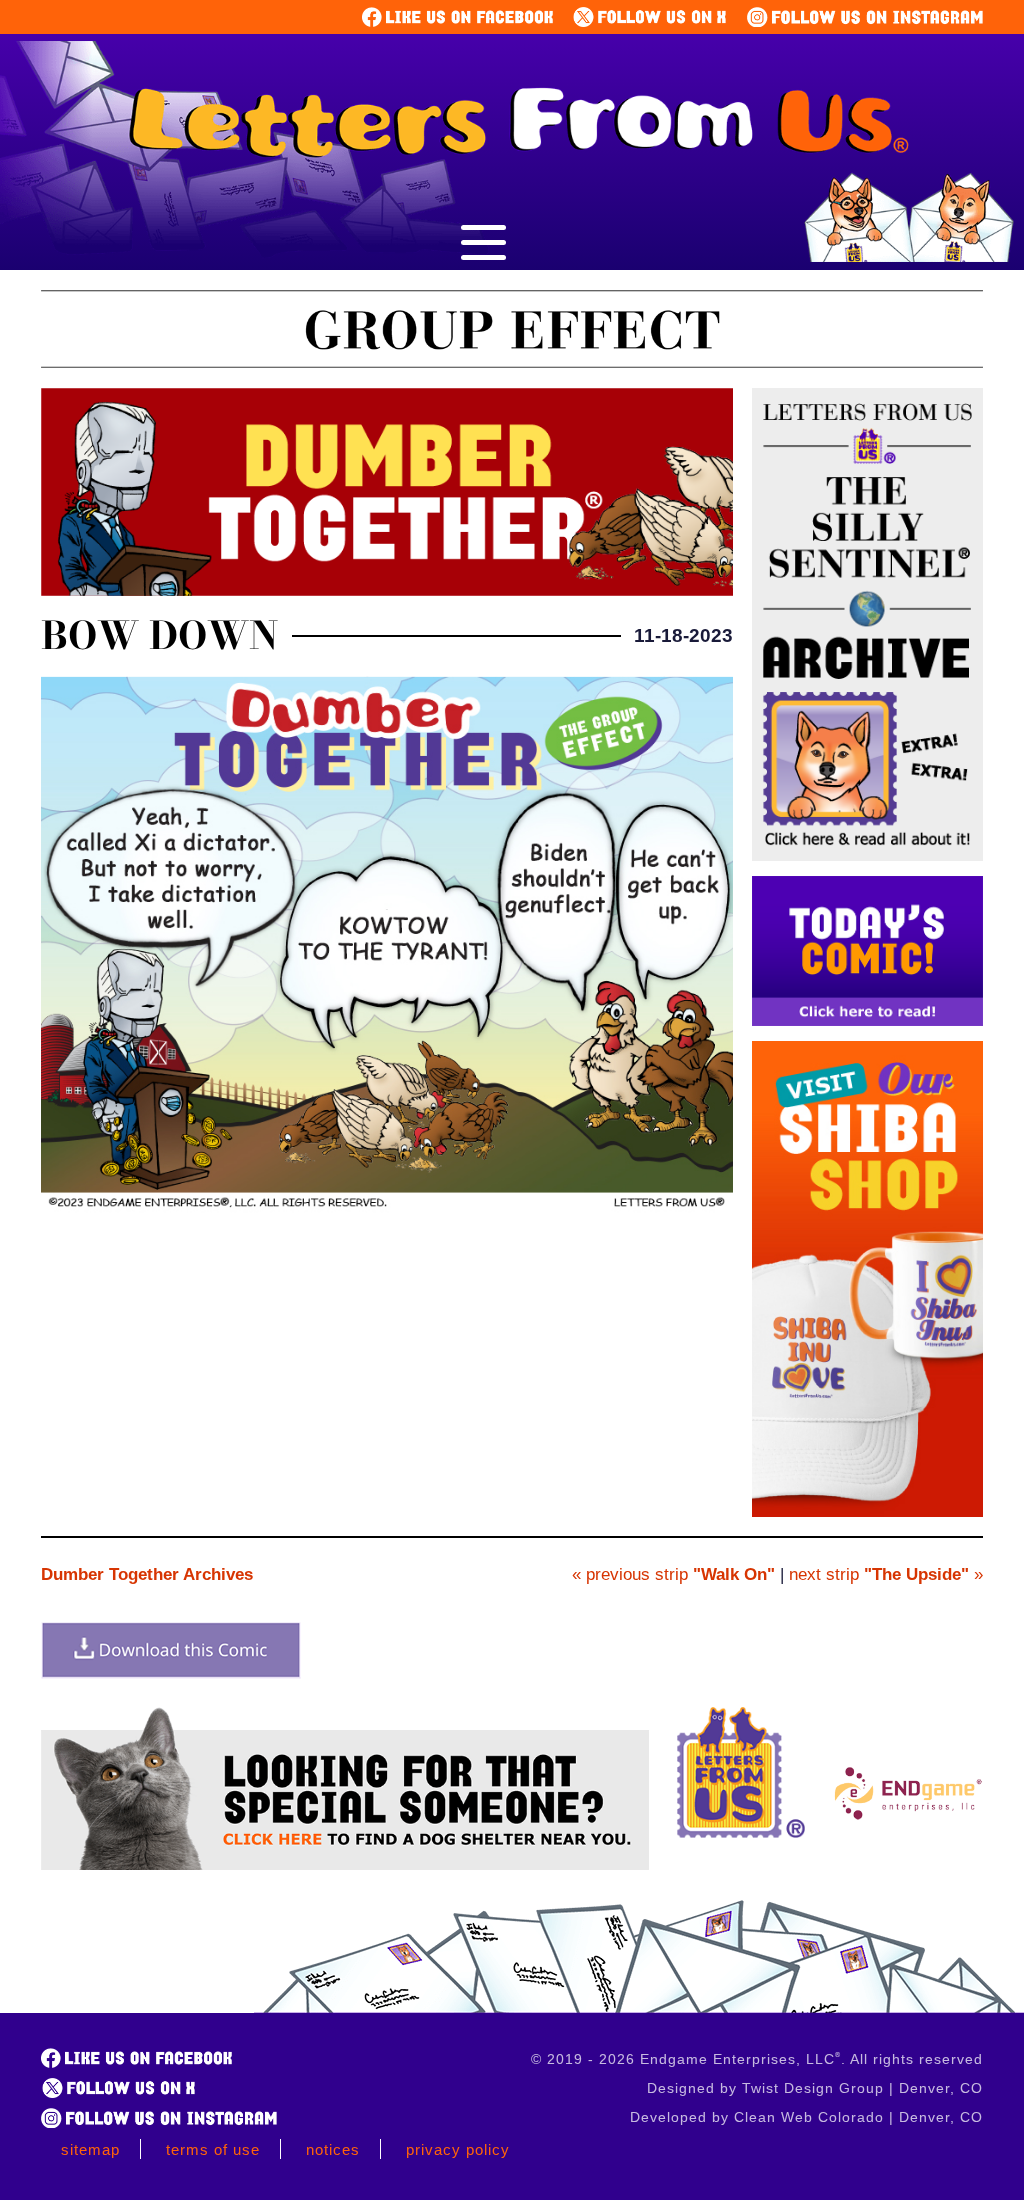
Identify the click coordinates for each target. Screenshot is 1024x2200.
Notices (333, 2149)
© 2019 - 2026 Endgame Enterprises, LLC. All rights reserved (757, 2059)
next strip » (886, 1574)
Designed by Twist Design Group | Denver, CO (815, 2088)
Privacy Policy (458, 2149)
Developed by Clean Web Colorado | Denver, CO (806, 2117)
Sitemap (90, 2149)
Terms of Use (213, 2149)
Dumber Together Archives (147, 1574)
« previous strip (673, 1574)
